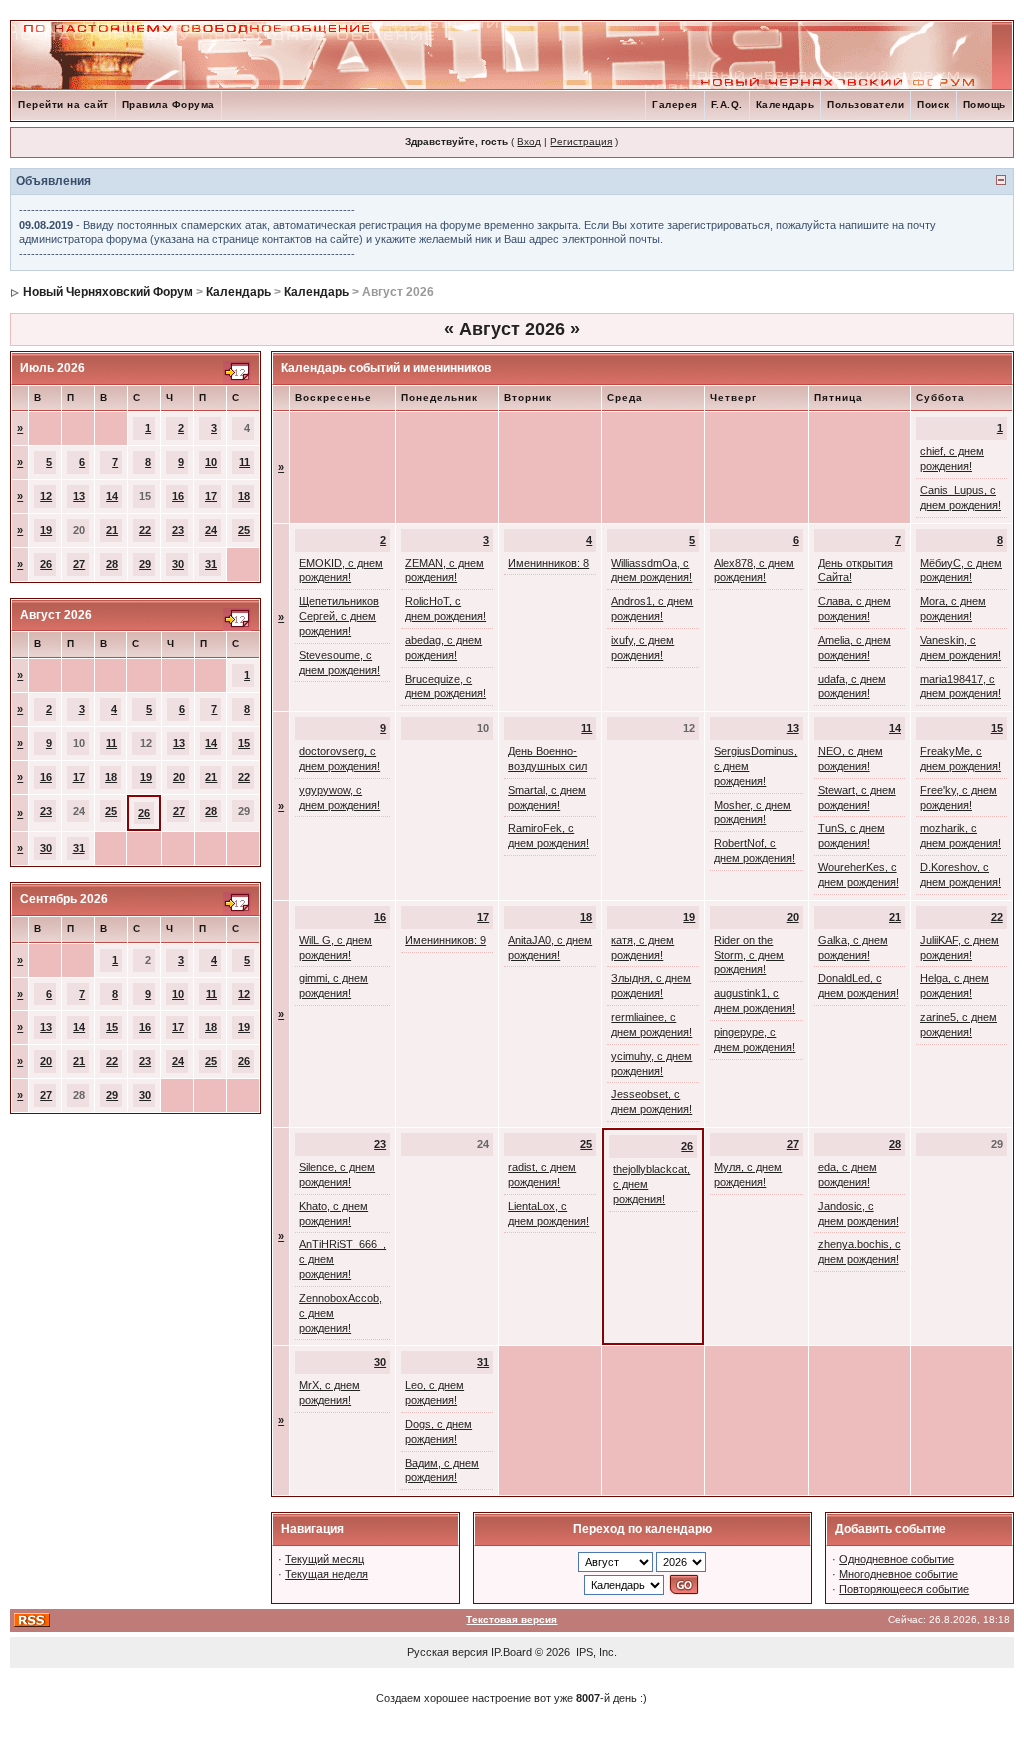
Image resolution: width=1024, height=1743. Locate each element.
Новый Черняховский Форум (108, 292)
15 (244, 743)
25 (244, 530)
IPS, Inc (595, 1652)
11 (244, 462)
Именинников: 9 (445, 940)
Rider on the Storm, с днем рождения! (749, 955)
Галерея (675, 104)
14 (112, 496)
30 (178, 564)
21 (112, 530)
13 (79, 496)
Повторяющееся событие (904, 1589)
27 (79, 564)
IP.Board (511, 1652)
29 (145, 564)
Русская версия (447, 1652)
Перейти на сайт (63, 104)
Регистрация (581, 141)
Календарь (785, 104)
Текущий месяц (324, 1559)
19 (46, 530)
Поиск (933, 104)
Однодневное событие (896, 1559)
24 (211, 530)
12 (46, 496)
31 (211, 564)
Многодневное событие (898, 1574)
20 (179, 777)
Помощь (984, 104)
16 (178, 496)
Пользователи (865, 104)
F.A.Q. (727, 104)
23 (178, 530)
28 (112, 564)
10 (211, 462)
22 (145, 530)
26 (46, 564)
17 (211, 496)
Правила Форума (168, 104)
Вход (529, 141)
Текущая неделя (326, 1574)
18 (244, 496)
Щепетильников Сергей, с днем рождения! (339, 616)
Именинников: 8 (548, 563)
